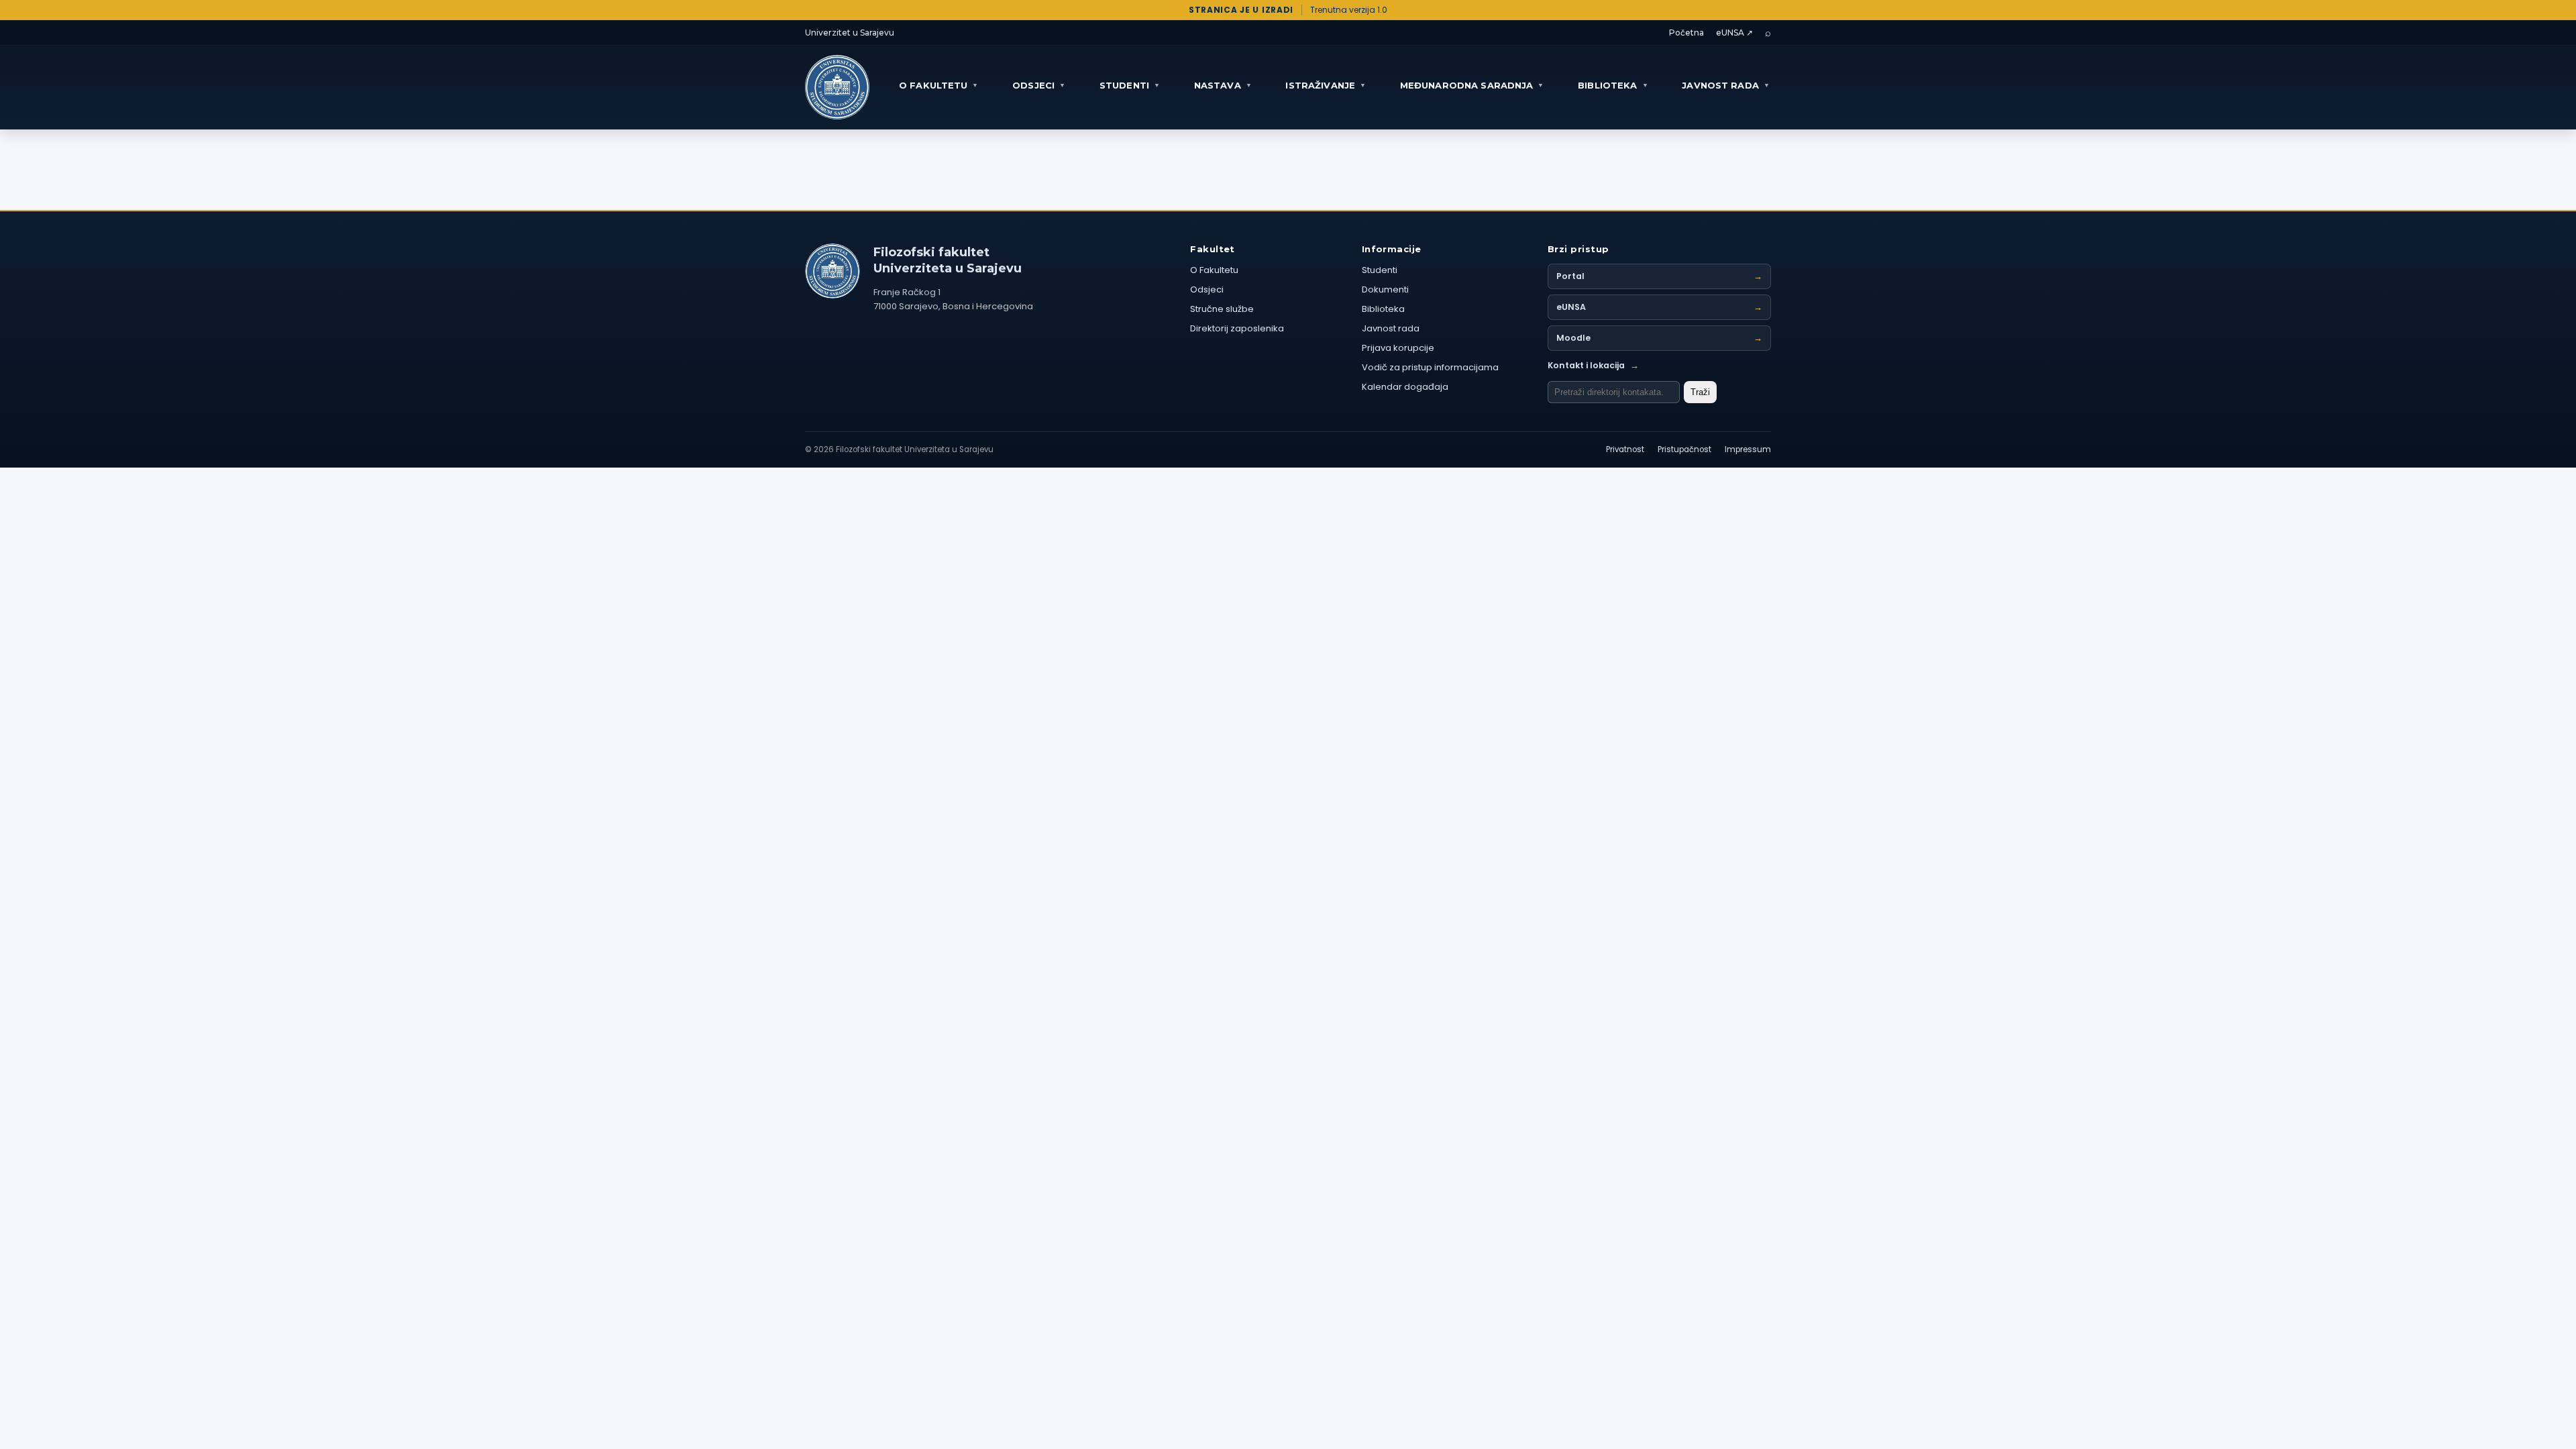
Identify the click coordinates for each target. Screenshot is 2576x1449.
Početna (1686, 33)
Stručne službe (1222, 309)
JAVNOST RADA (1726, 85)
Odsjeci (1207, 289)
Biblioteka (1383, 309)
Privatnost (1625, 449)
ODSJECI (1039, 85)
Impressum (1748, 449)
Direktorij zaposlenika (1237, 328)
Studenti (1380, 270)
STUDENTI (1130, 85)
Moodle (1659, 338)
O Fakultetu (1214, 270)
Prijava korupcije (1398, 348)
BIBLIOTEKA (1613, 85)
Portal (1659, 276)
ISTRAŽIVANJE (1326, 85)
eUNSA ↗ (1734, 33)
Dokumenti (1385, 289)
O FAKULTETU (939, 85)
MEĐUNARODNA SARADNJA (1472, 85)
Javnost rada (1391, 328)
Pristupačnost (1684, 449)
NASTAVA (1223, 85)
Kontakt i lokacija (1593, 365)
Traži (1700, 392)
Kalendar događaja (1405, 387)
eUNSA (1659, 307)
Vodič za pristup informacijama (1430, 367)
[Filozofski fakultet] (833, 271)
